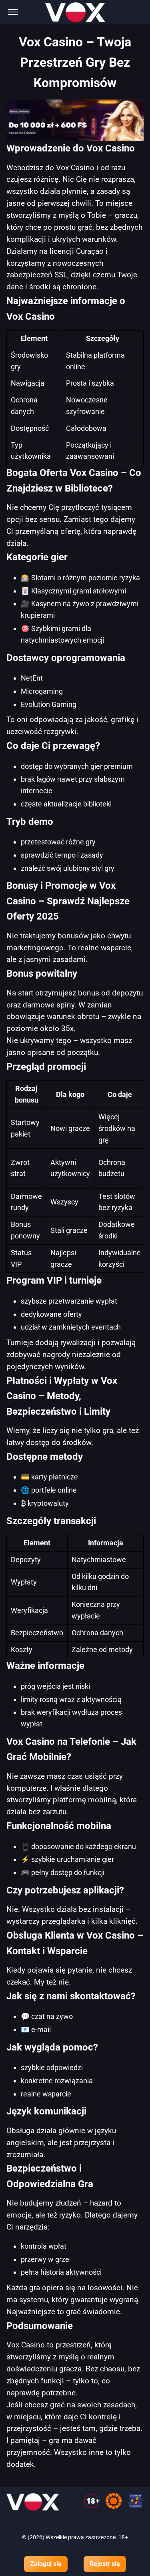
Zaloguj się (46, 2564)
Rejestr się (105, 2564)
